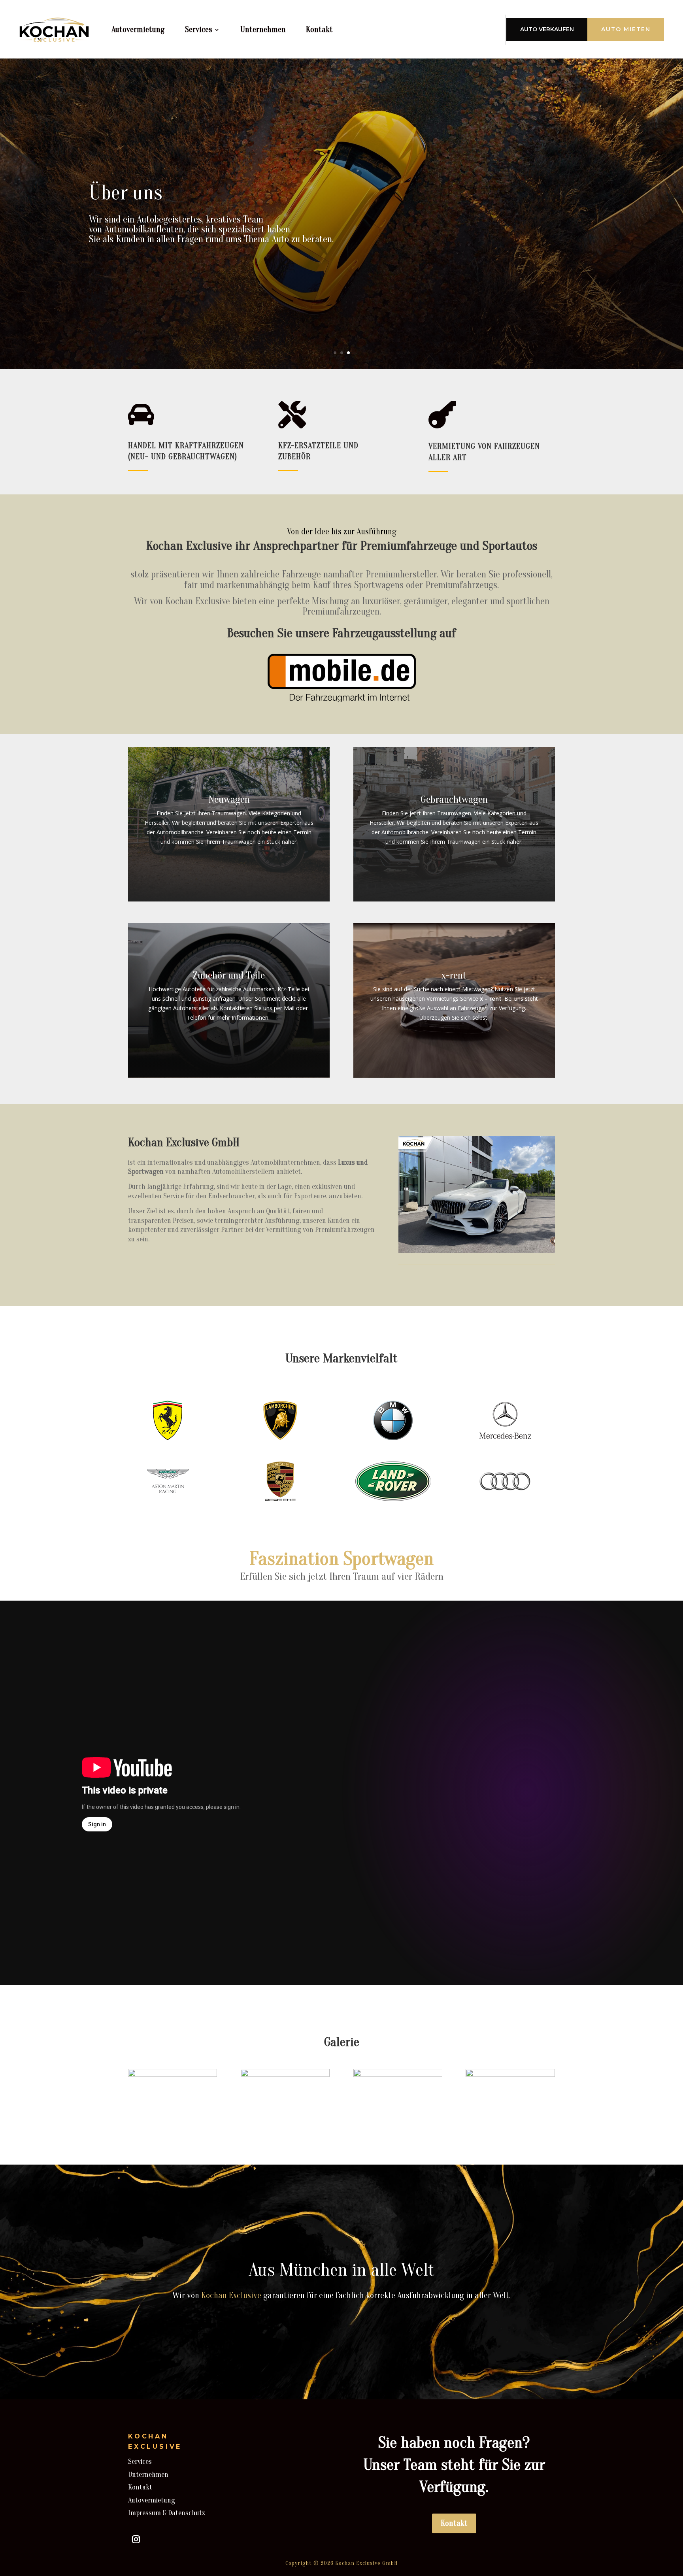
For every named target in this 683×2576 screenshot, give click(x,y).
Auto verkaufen (547, 29)
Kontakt (319, 29)
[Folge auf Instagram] (136, 2539)
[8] (510, 2075)
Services (198, 29)
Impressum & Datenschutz (167, 2513)
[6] (398, 2075)
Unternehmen (263, 29)
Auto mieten (626, 29)
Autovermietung (138, 29)
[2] (173, 2075)
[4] (285, 2075)
